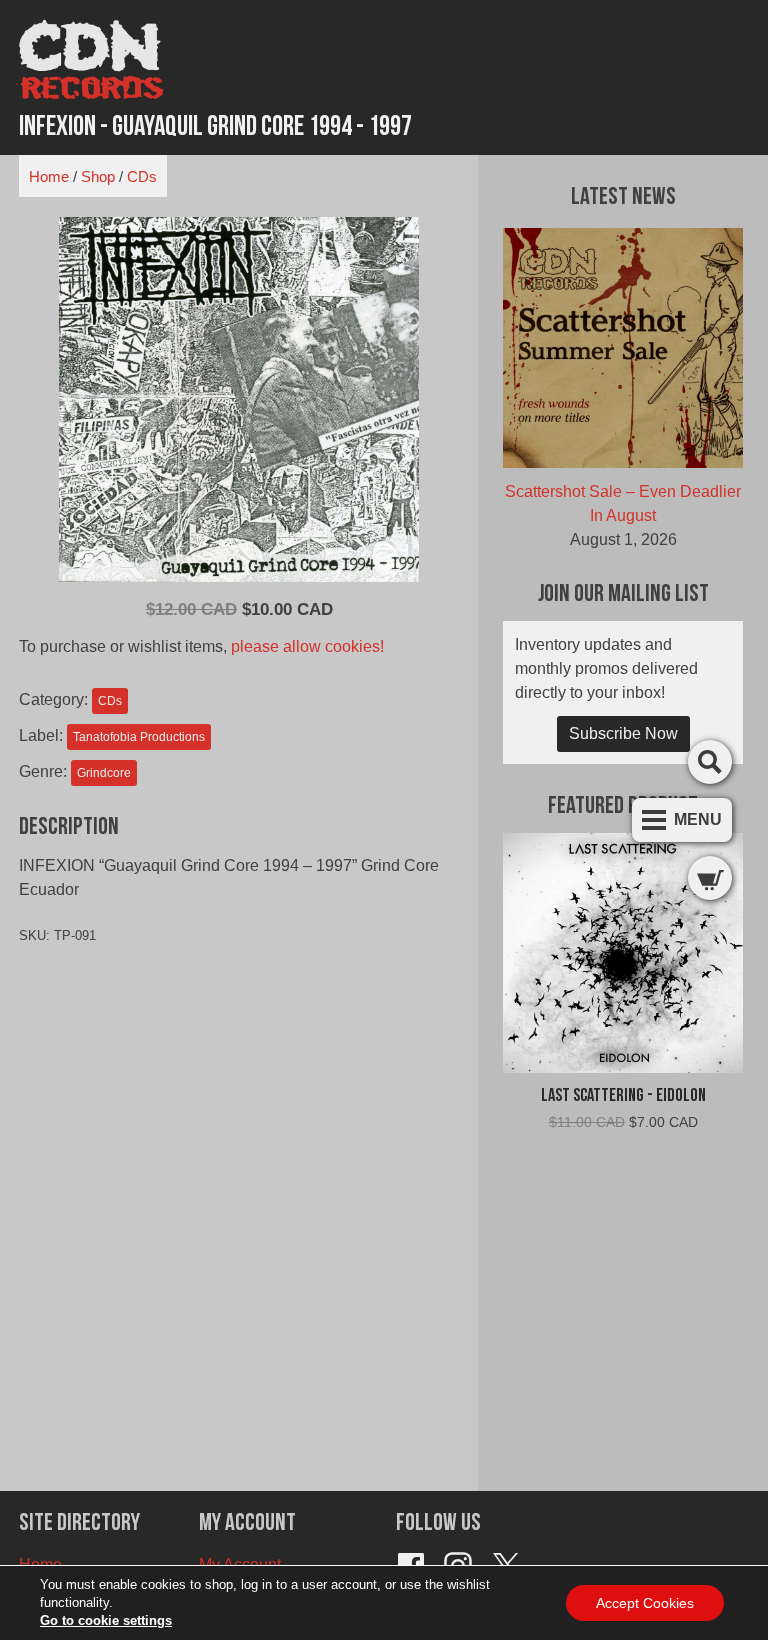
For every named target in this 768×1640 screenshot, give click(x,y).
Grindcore (104, 773)
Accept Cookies (645, 1603)
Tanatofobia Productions (139, 737)
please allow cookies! (307, 646)
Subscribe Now (623, 733)
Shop (98, 176)
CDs (142, 176)
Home (49, 176)
